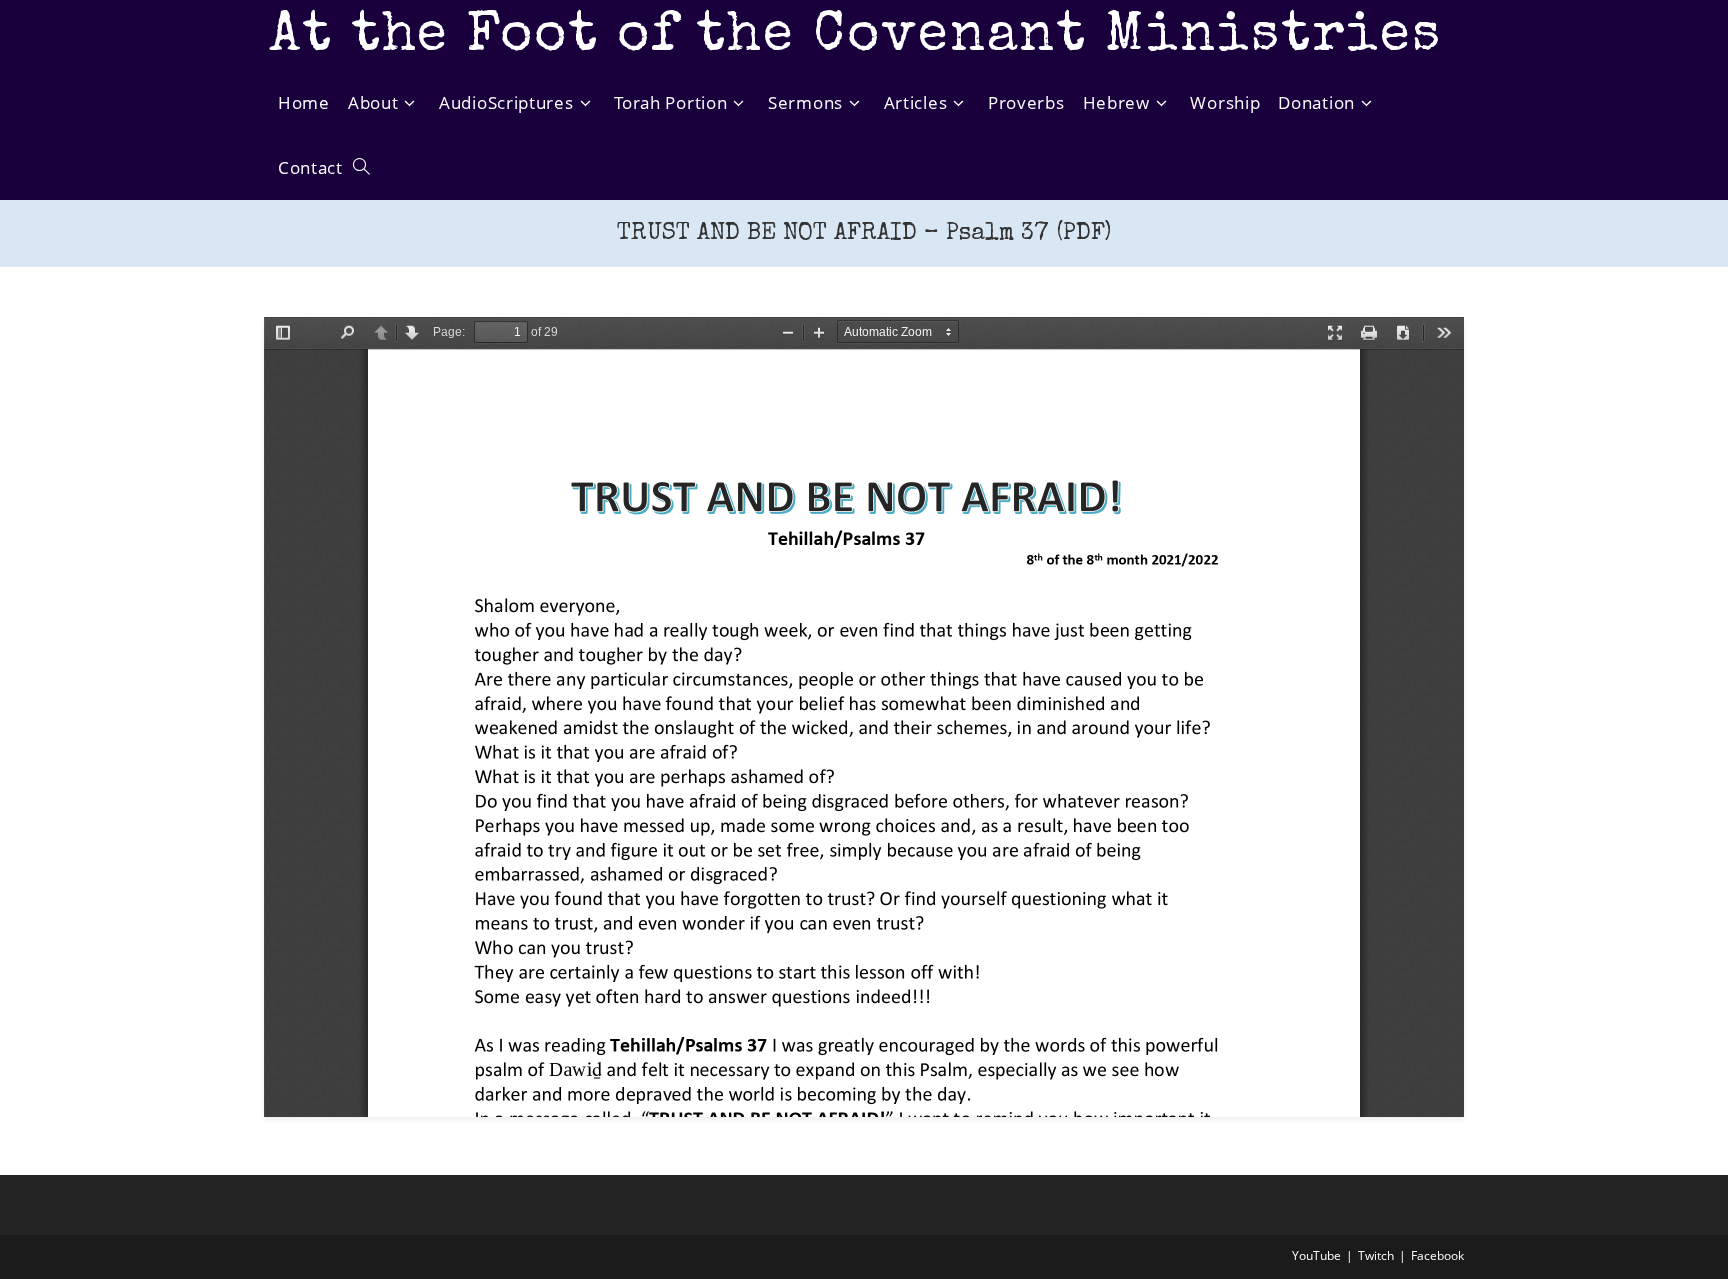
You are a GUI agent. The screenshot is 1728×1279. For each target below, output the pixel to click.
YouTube (1316, 1255)
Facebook (1437, 1255)
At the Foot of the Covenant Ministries (855, 37)
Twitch (1376, 1255)
